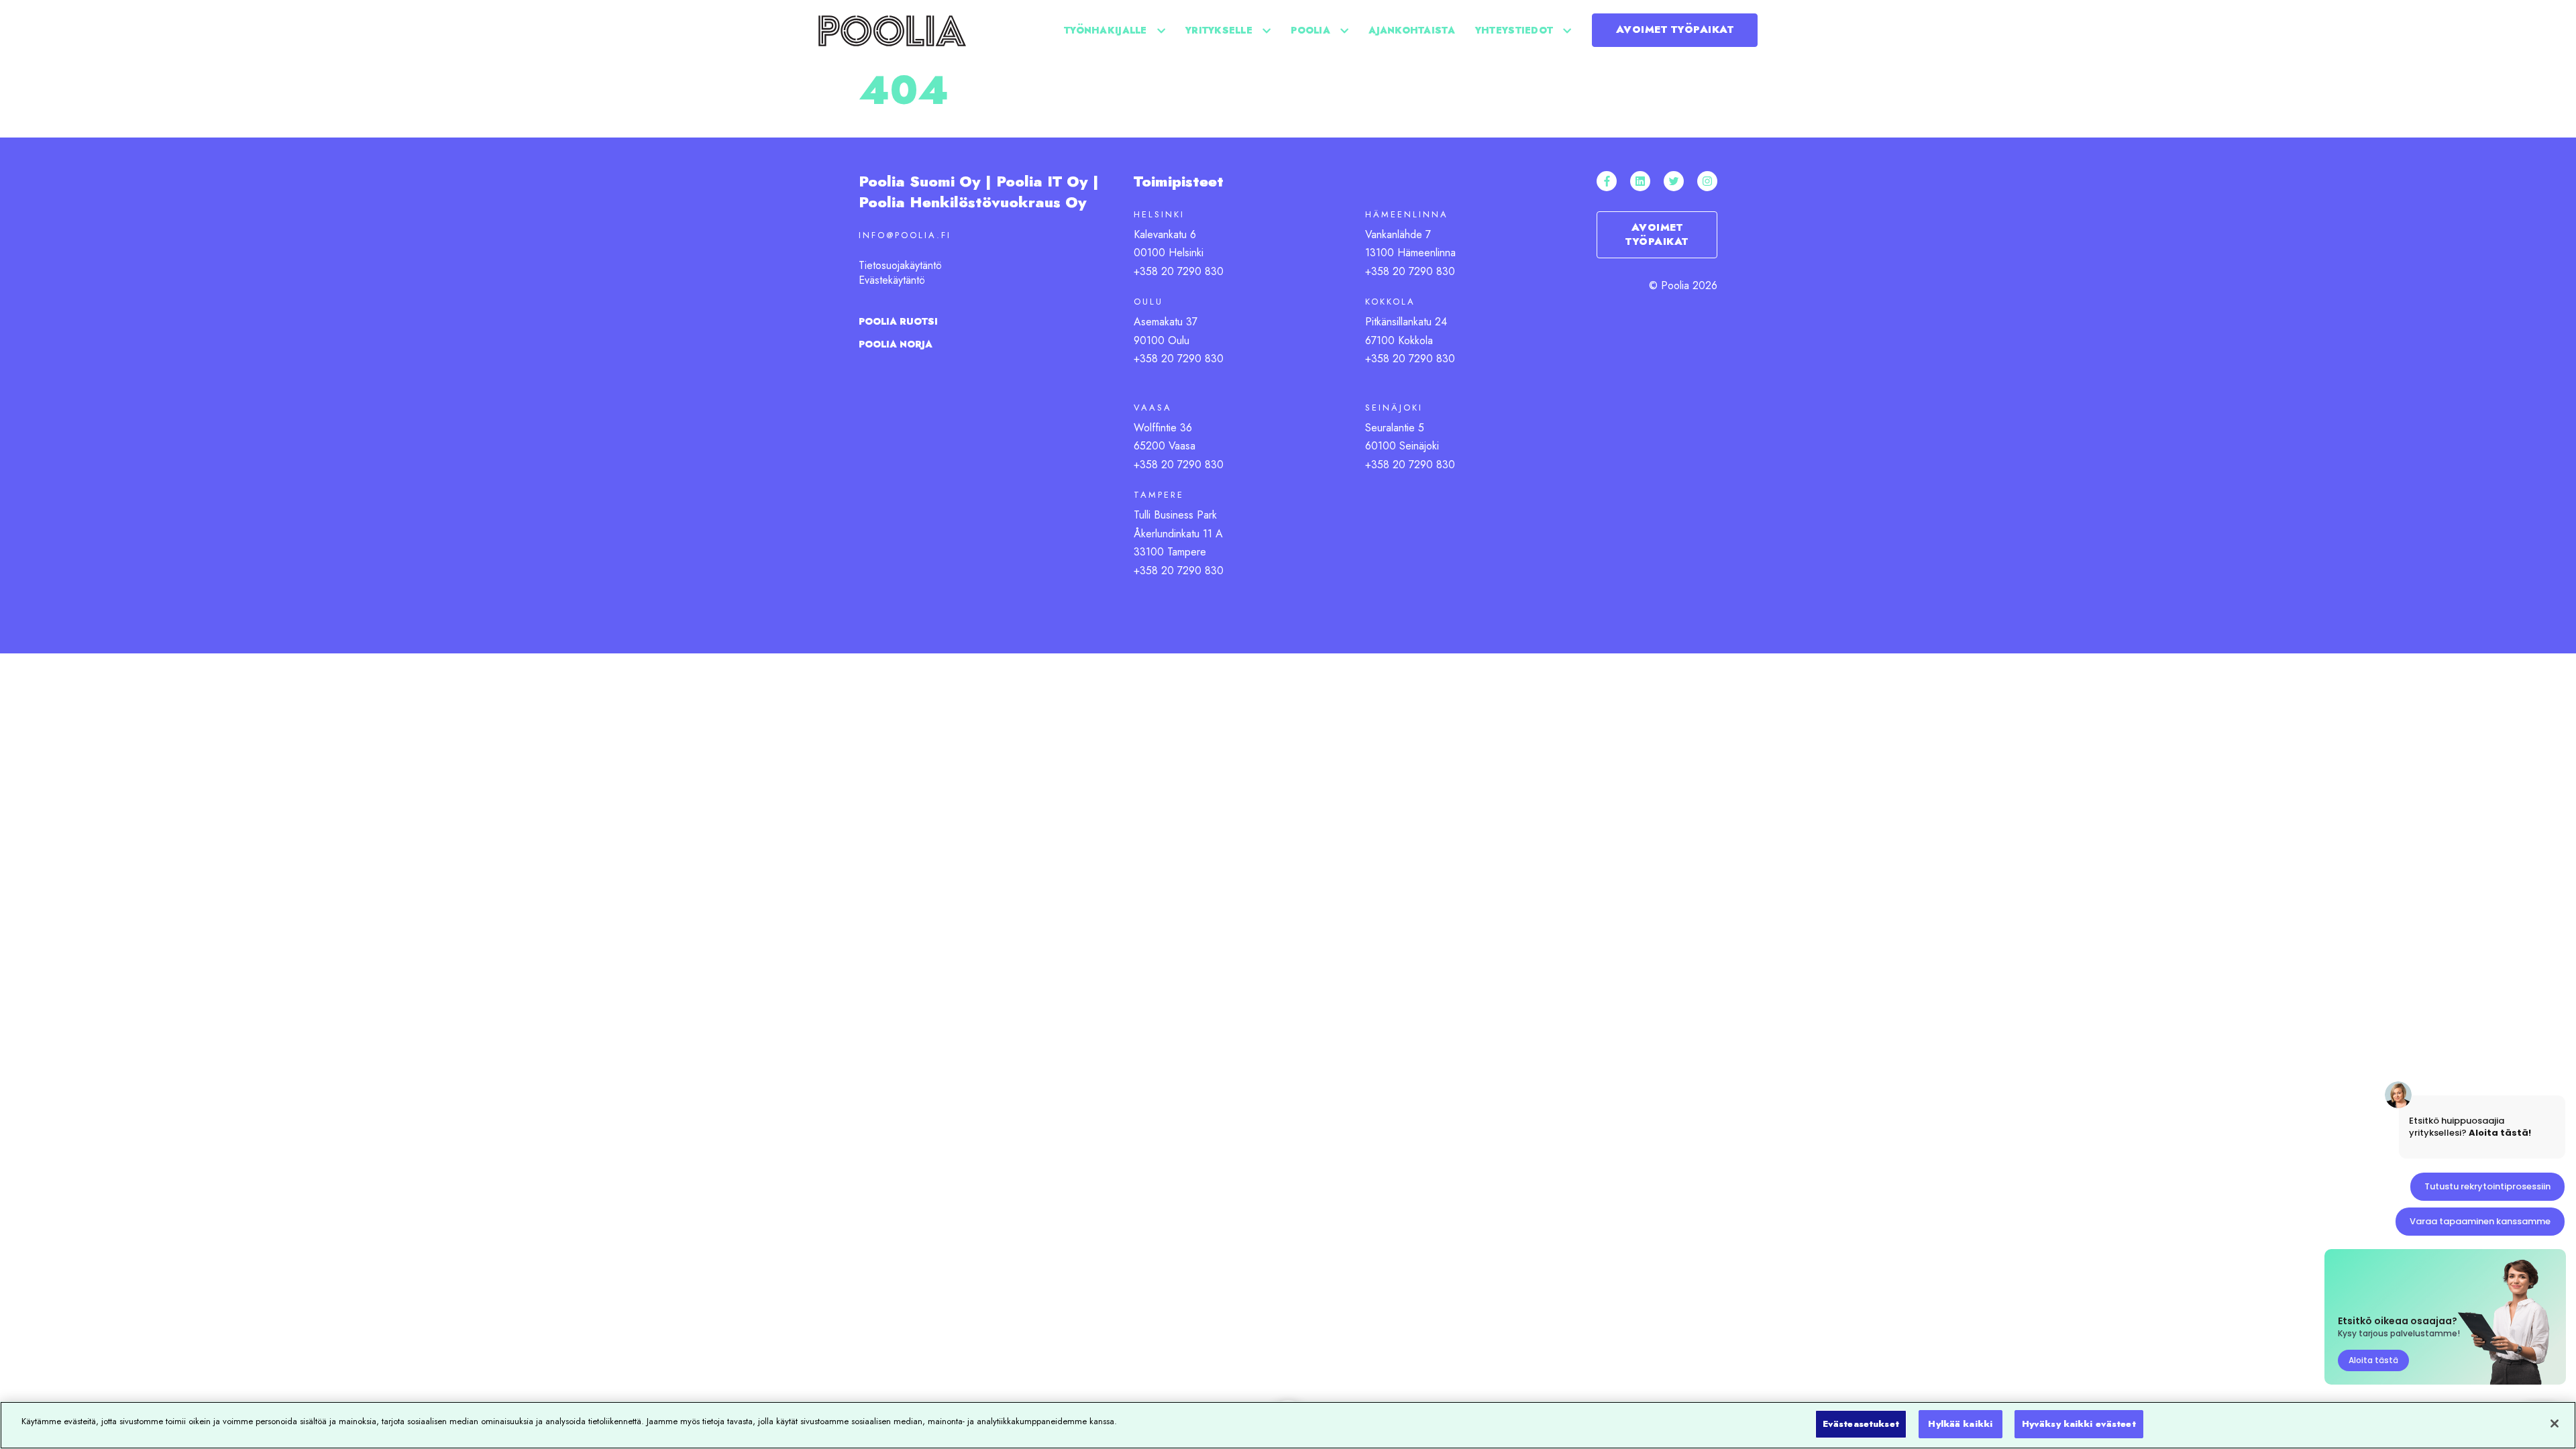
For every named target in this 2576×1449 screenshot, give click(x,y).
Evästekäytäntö (892, 280)
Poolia (1310, 30)
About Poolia (1493, 117)
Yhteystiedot (1514, 30)
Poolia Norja (896, 344)
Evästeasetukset (1861, 1424)
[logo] (892, 30)
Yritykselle (1219, 30)
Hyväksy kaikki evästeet (2079, 1424)
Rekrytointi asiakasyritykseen (1550, 117)
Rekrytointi (1343, 117)
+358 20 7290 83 (1175, 465)
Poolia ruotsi (898, 321)
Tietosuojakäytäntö (900, 265)
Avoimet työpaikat (1675, 30)
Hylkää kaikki (1960, 1424)
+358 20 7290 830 (1179, 271)
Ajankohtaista (1412, 30)
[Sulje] (2555, 1424)
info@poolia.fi (905, 235)
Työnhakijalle (1106, 30)
